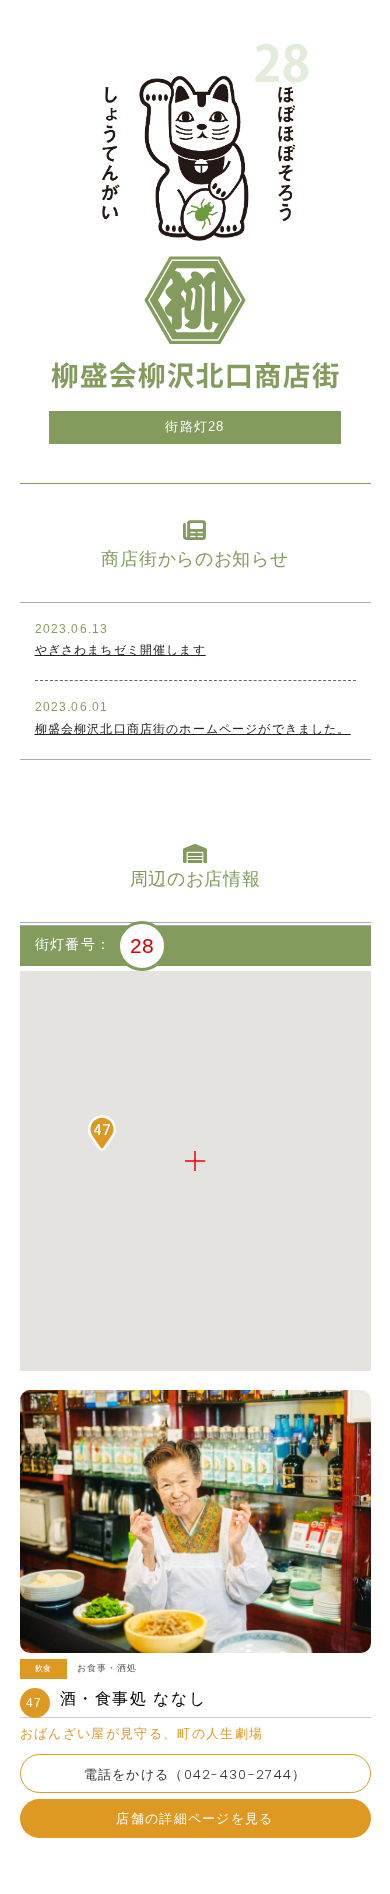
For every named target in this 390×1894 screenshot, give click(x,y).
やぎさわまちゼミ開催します (120, 649)
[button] (102, 1133)
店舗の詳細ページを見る (194, 1818)
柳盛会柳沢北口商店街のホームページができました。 (193, 728)
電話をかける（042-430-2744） (195, 1774)
